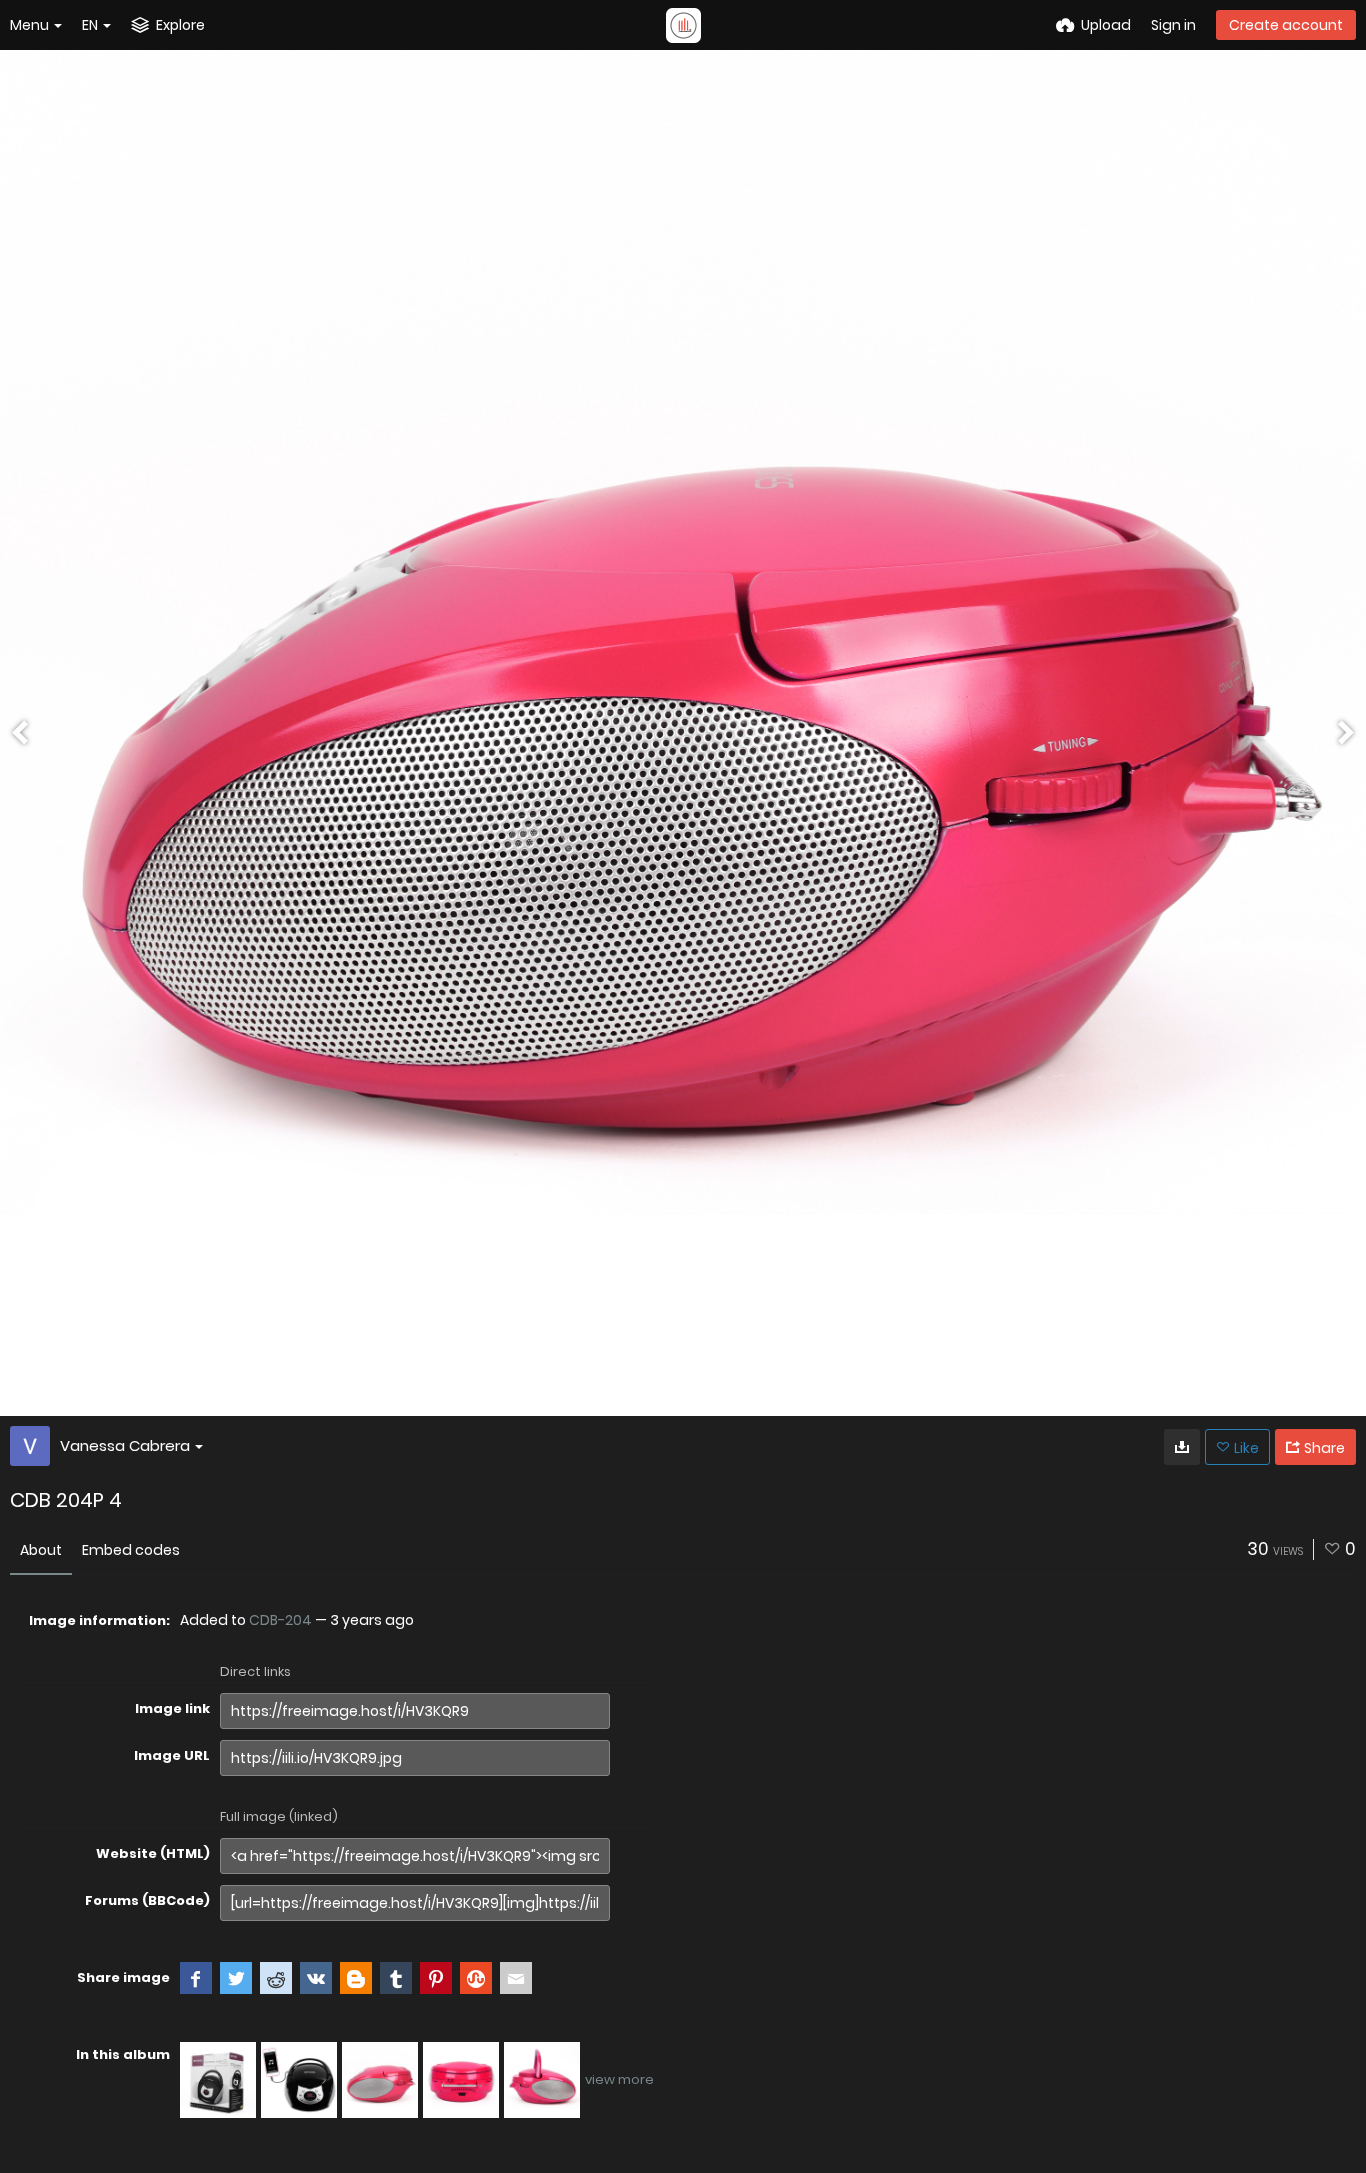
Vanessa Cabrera (125, 1445)
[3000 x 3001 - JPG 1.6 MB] (1182, 1447)
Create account (1286, 25)
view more (619, 2079)
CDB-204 (280, 1620)
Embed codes (131, 1550)
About (41, 1550)
